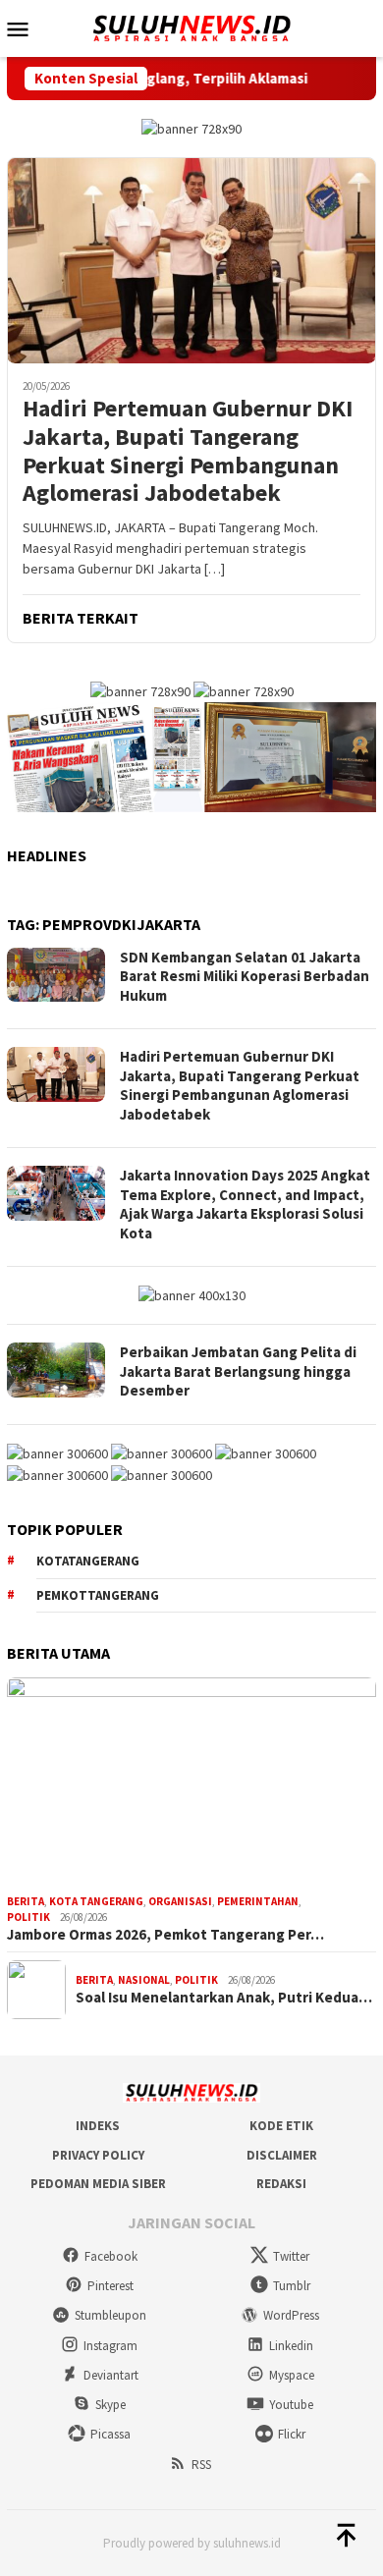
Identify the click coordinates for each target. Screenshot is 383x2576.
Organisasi (180, 1901)
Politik (28, 1917)
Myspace (292, 2375)
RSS (201, 2465)
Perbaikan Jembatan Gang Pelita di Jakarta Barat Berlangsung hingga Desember (238, 1371)
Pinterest (110, 2286)
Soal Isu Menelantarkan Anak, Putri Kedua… (224, 1998)
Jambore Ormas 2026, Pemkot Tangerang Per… (165, 1935)
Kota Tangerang (96, 1901)
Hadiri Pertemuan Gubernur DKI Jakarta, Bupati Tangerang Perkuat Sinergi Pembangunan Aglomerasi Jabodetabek (188, 451)
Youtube (291, 2405)
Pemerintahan (258, 1901)
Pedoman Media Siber (98, 2184)
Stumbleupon (110, 2315)
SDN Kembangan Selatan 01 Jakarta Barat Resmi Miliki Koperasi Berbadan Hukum (245, 976)
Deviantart (111, 2375)
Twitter (291, 2256)
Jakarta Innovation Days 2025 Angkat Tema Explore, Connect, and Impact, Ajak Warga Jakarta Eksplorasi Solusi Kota (245, 1204)
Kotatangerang (88, 1561)
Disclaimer (282, 2155)
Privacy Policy (98, 2155)
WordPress (291, 2315)
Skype (110, 2405)
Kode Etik (281, 2126)
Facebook (111, 2256)
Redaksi (281, 2184)
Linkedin (291, 2346)
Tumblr (292, 2286)
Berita (26, 1901)
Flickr (292, 2434)
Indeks (98, 2126)
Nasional (144, 1980)
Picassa (110, 2434)
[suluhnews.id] (191, 27)
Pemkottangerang (98, 1595)
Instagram (110, 2346)
